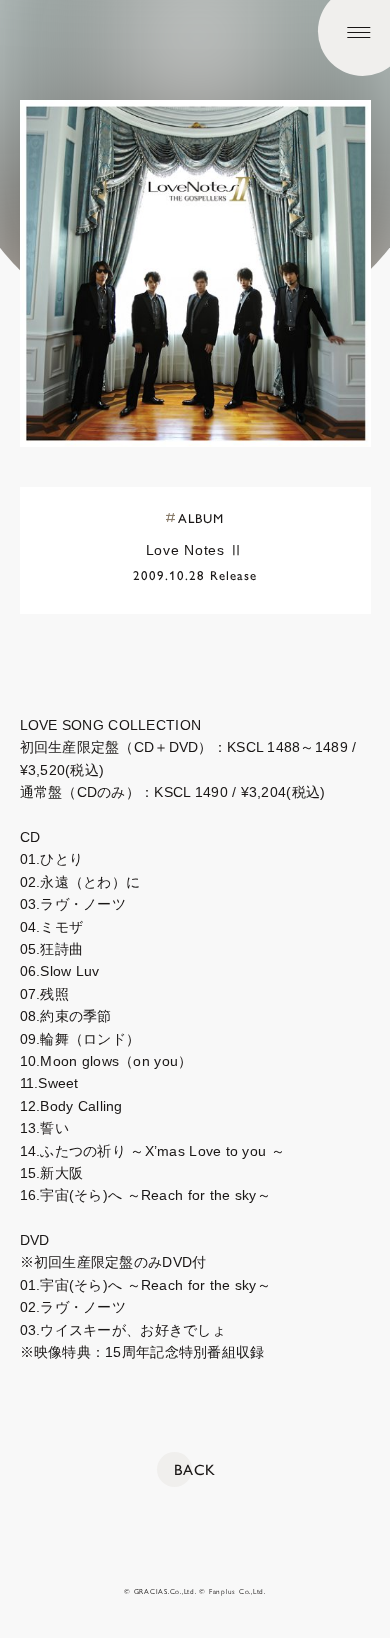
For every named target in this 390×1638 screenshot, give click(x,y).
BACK (195, 1470)
